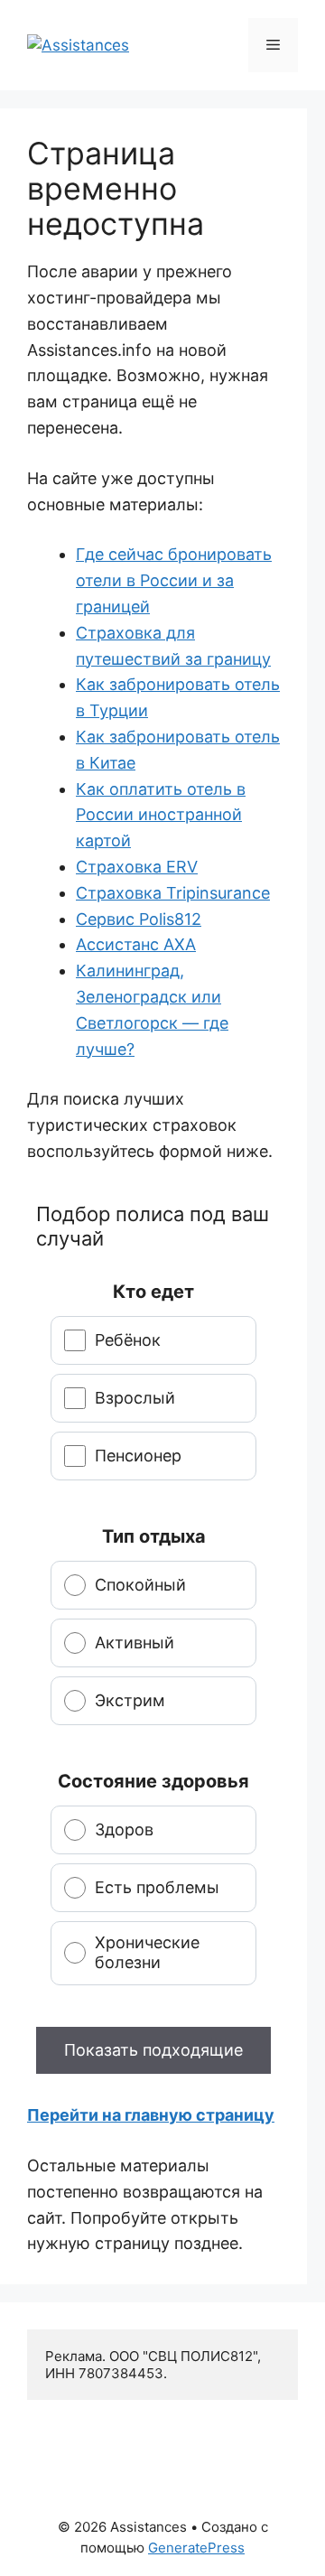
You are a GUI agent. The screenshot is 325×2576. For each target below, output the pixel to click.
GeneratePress (196, 2548)
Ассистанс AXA (136, 944)
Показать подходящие (153, 2050)
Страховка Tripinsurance (173, 893)
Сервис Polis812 (139, 919)
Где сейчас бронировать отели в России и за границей (174, 580)
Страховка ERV (137, 867)
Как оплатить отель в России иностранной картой (161, 815)
